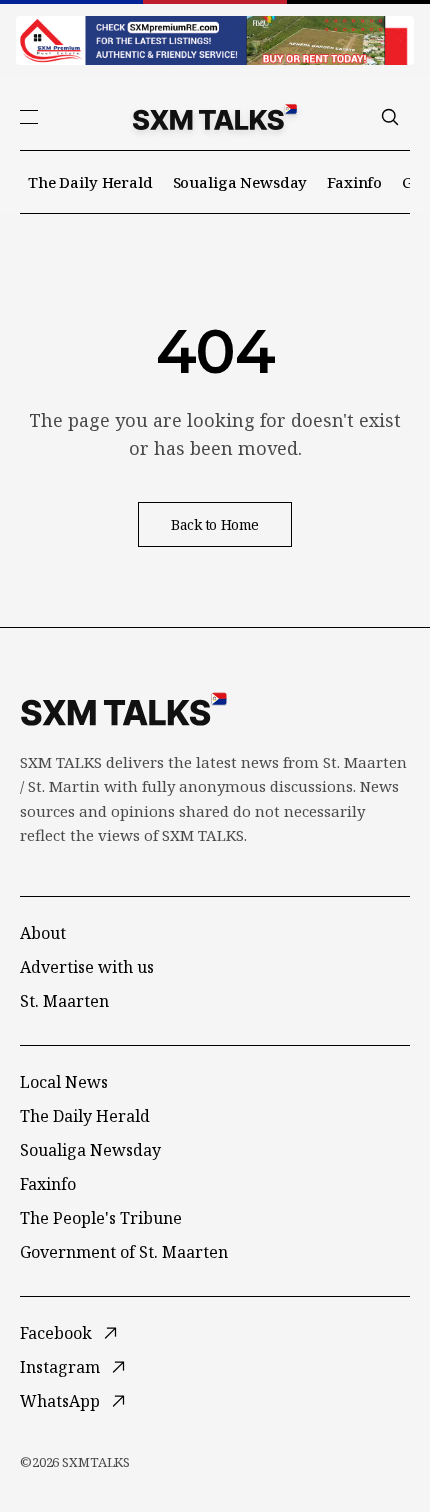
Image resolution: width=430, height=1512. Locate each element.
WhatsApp (60, 1401)
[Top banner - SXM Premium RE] (215, 40)
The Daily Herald (90, 182)
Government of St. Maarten (124, 1252)
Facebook (56, 1333)
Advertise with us (87, 967)
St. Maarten (64, 1001)
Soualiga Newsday (240, 182)
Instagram (60, 1367)
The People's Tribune (101, 1218)
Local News (64, 1082)
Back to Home (215, 524)
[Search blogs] (390, 117)
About (43, 933)
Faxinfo (354, 182)
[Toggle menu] (29, 117)
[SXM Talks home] (215, 117)
